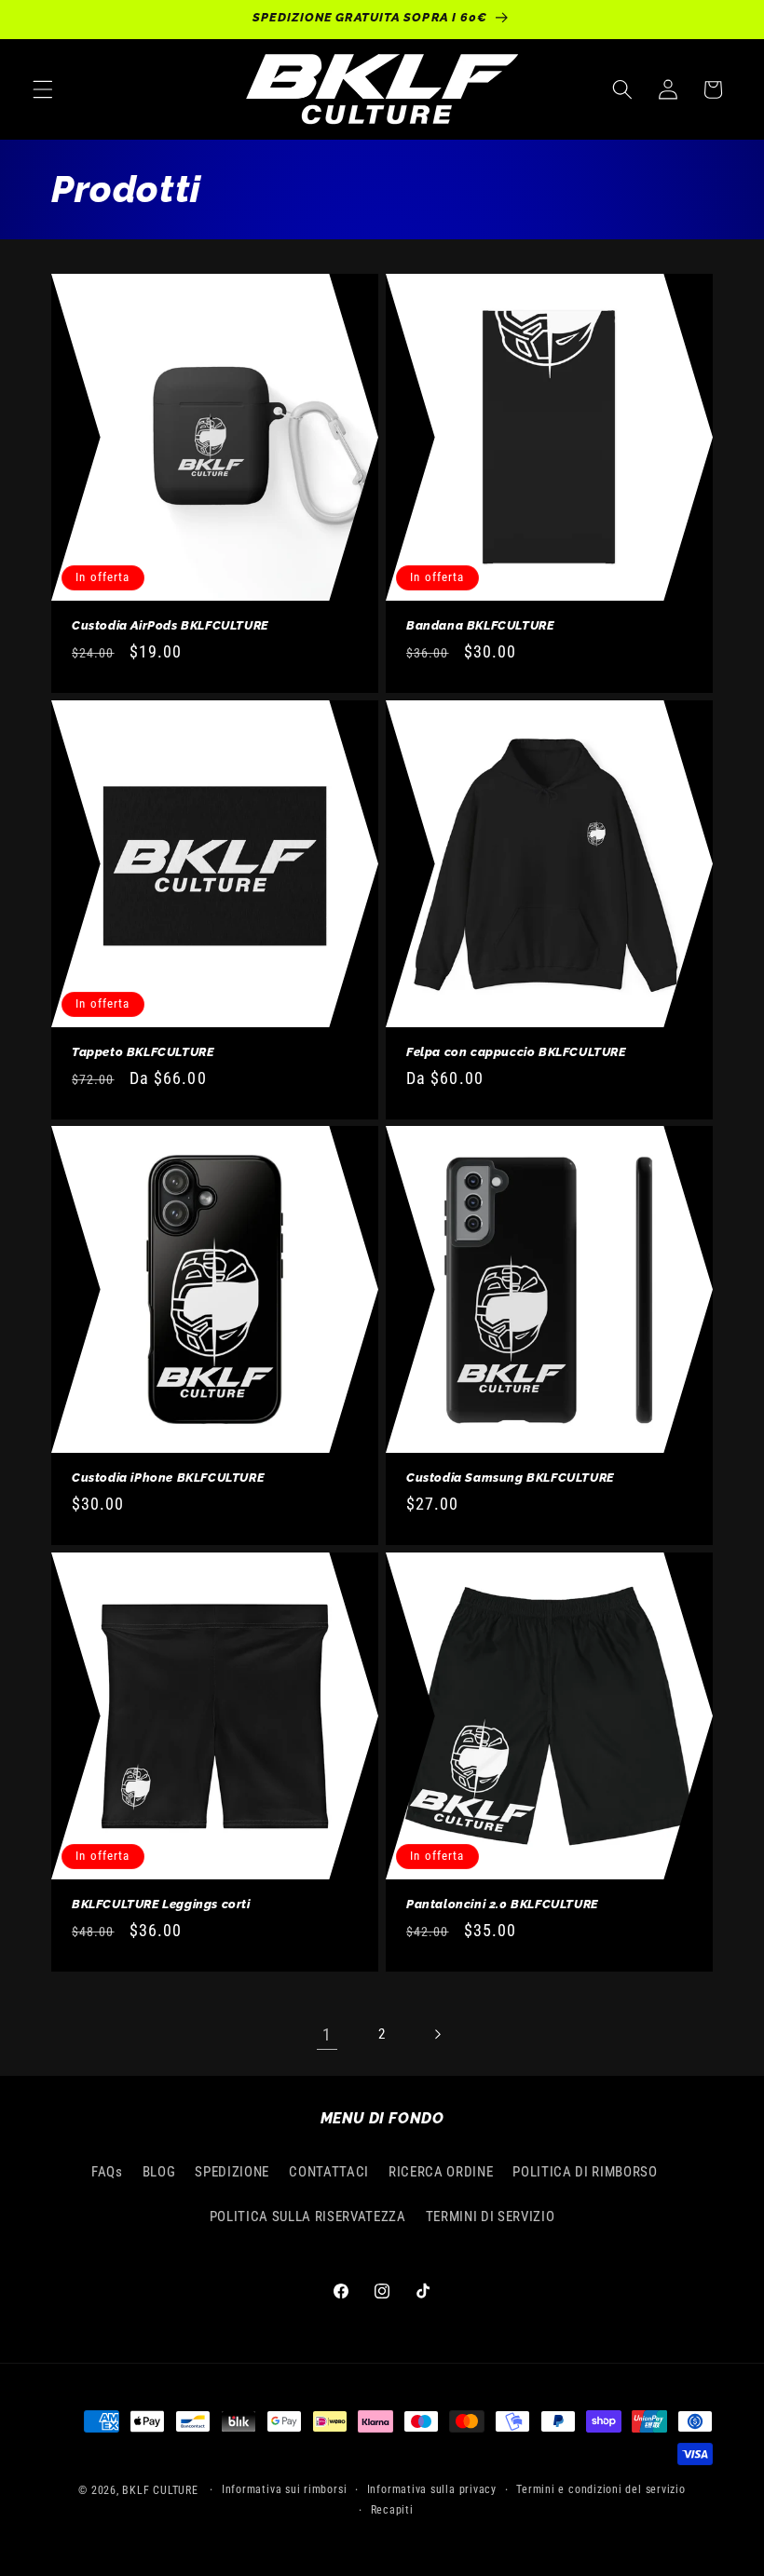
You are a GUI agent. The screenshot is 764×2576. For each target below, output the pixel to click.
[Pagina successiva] (437, 2035)
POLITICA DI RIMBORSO (585, 2172)
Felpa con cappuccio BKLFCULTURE (516, 1052)
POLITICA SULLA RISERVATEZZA (308, 2217)
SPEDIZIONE (232, 2172)
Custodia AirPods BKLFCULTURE (170, 625)
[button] (43, 89)
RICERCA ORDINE (441, 2172)
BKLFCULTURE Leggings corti (161, 1904)
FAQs (107, 2172)
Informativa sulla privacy (432, 2489)
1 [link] (327, 2035)
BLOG (159, 2172)
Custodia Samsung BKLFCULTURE (510, 1478)
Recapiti (392, 2510)
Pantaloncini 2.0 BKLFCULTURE (502, 1904)
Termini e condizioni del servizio (600, 2489)
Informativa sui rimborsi (284, 2489)
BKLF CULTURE (162, 2490)
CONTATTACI (329, 2172)
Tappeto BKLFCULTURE (143, 1052)
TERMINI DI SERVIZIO (491, 2217)
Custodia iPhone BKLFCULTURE (168, 1478)
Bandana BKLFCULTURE (480, 625)
